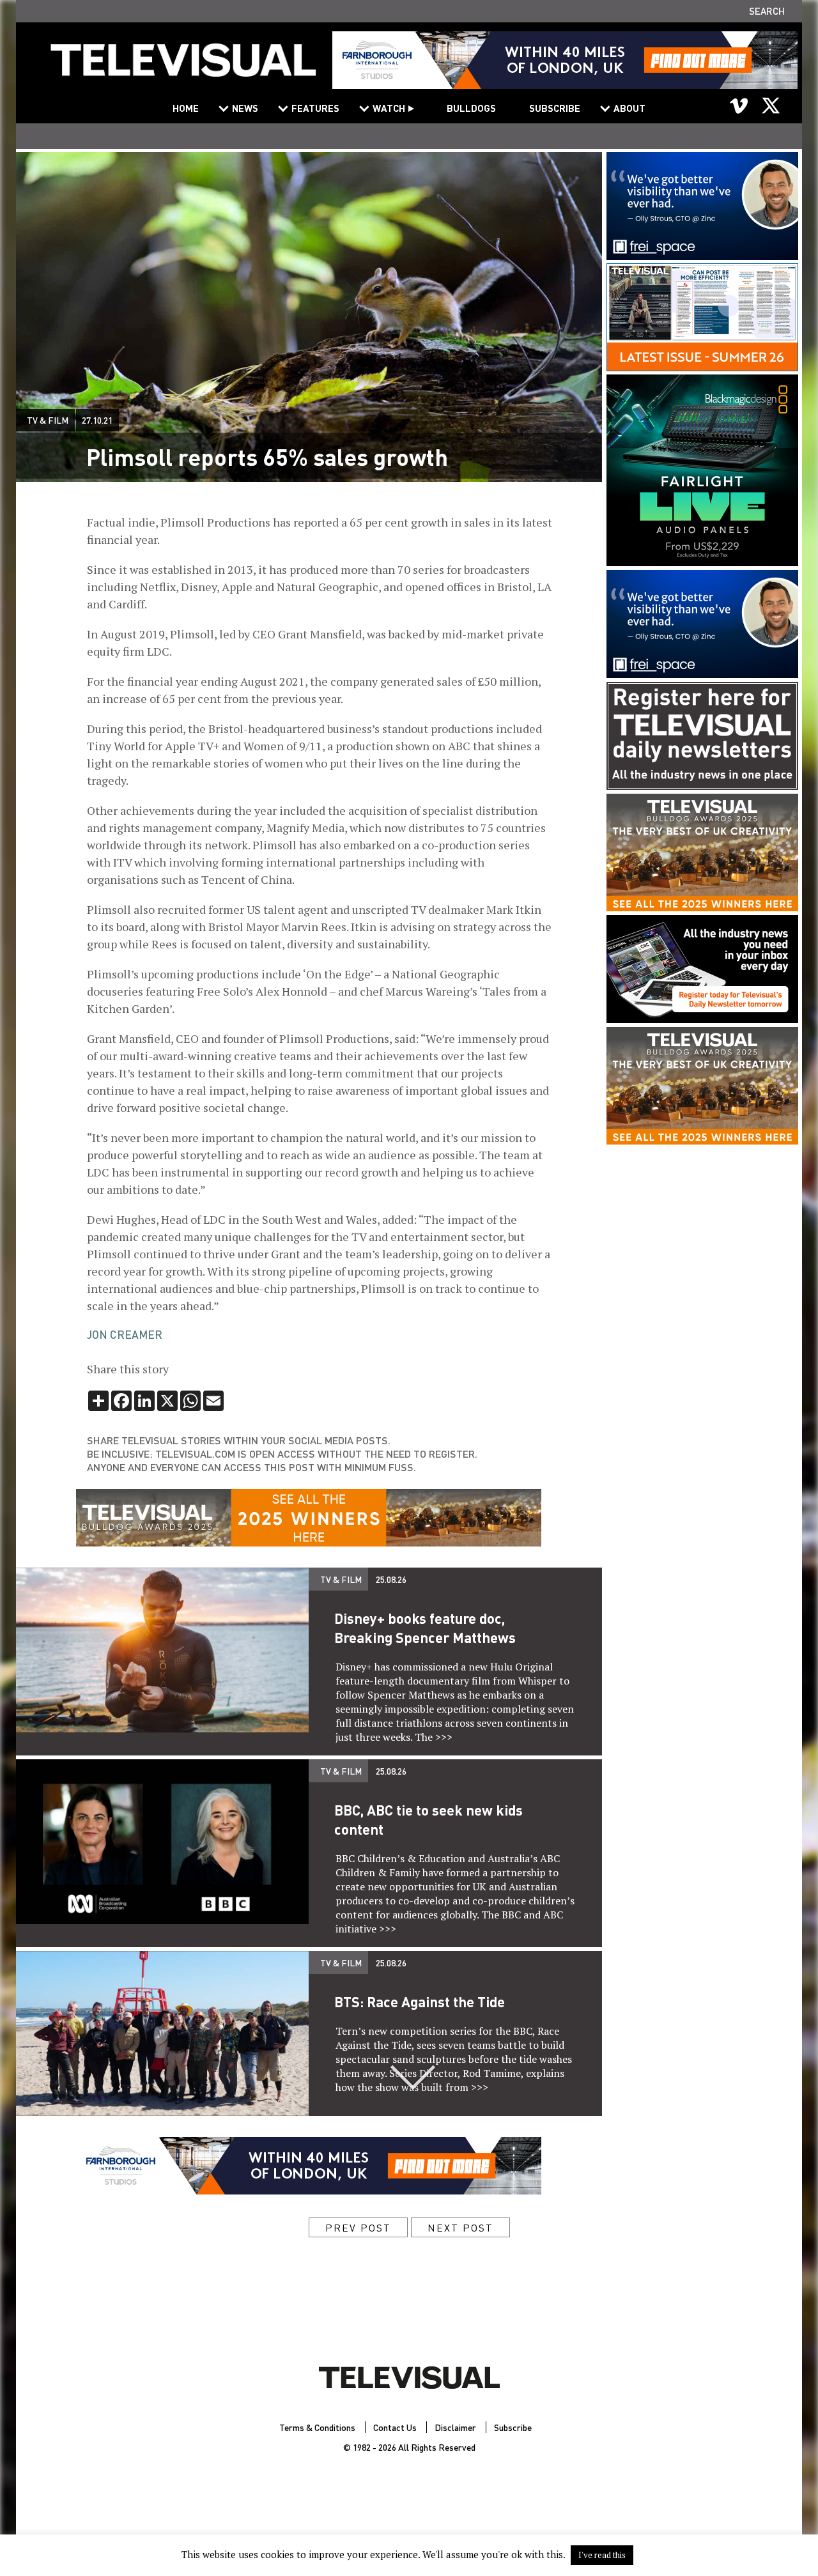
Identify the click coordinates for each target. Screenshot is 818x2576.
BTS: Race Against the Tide (420, 2001)
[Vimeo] (739, 105)
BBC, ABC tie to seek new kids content (428, 1819)
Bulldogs (471, 108)
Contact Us (395, 2427)
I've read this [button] (602, 2555)
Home (186, 108)
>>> (444, 1737)
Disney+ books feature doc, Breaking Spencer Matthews (425, 1628)
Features (315, 108)
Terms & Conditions (317, 2427)
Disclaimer (455, 2427)
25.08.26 (391, 1579)
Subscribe (555, 108)
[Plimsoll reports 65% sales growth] (183, 68)
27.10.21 (97, 420)
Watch (389, 108)
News (245, 108)
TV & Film (48, 420)
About (629, 108)
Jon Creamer (125, 1334)
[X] (771, 105)
